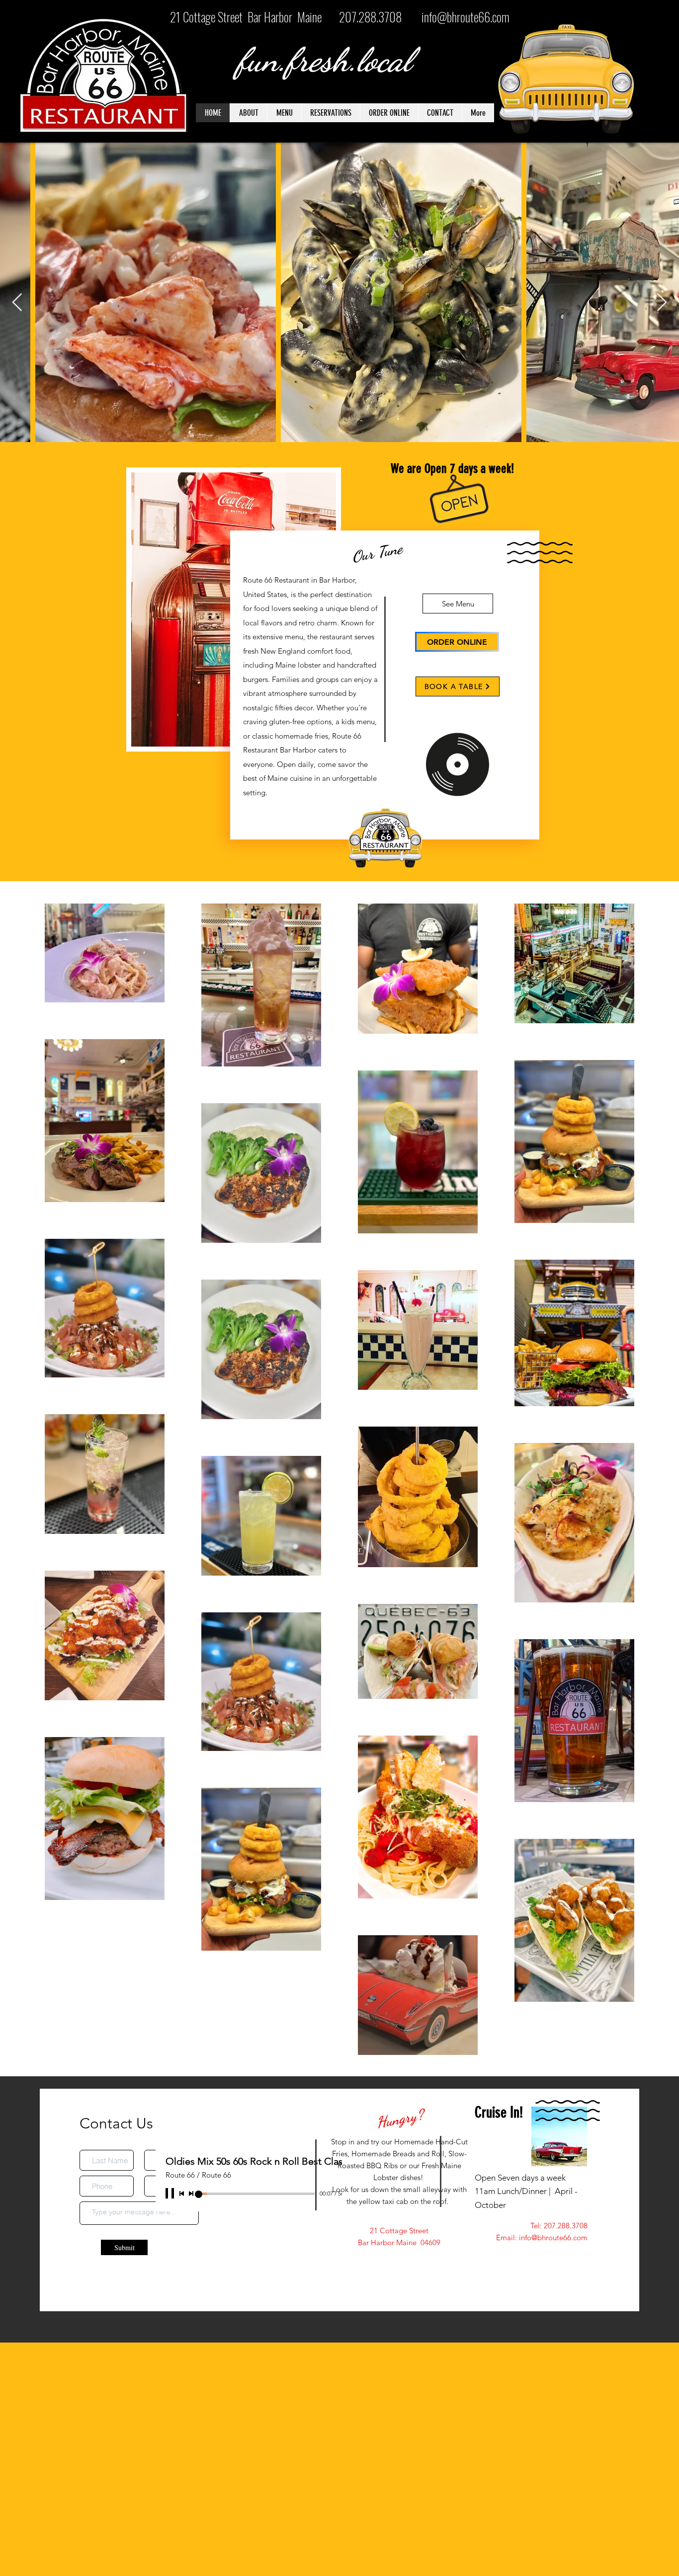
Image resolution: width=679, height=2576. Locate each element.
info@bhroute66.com (466, 17)
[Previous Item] (17, 303)
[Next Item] (662, 303)
